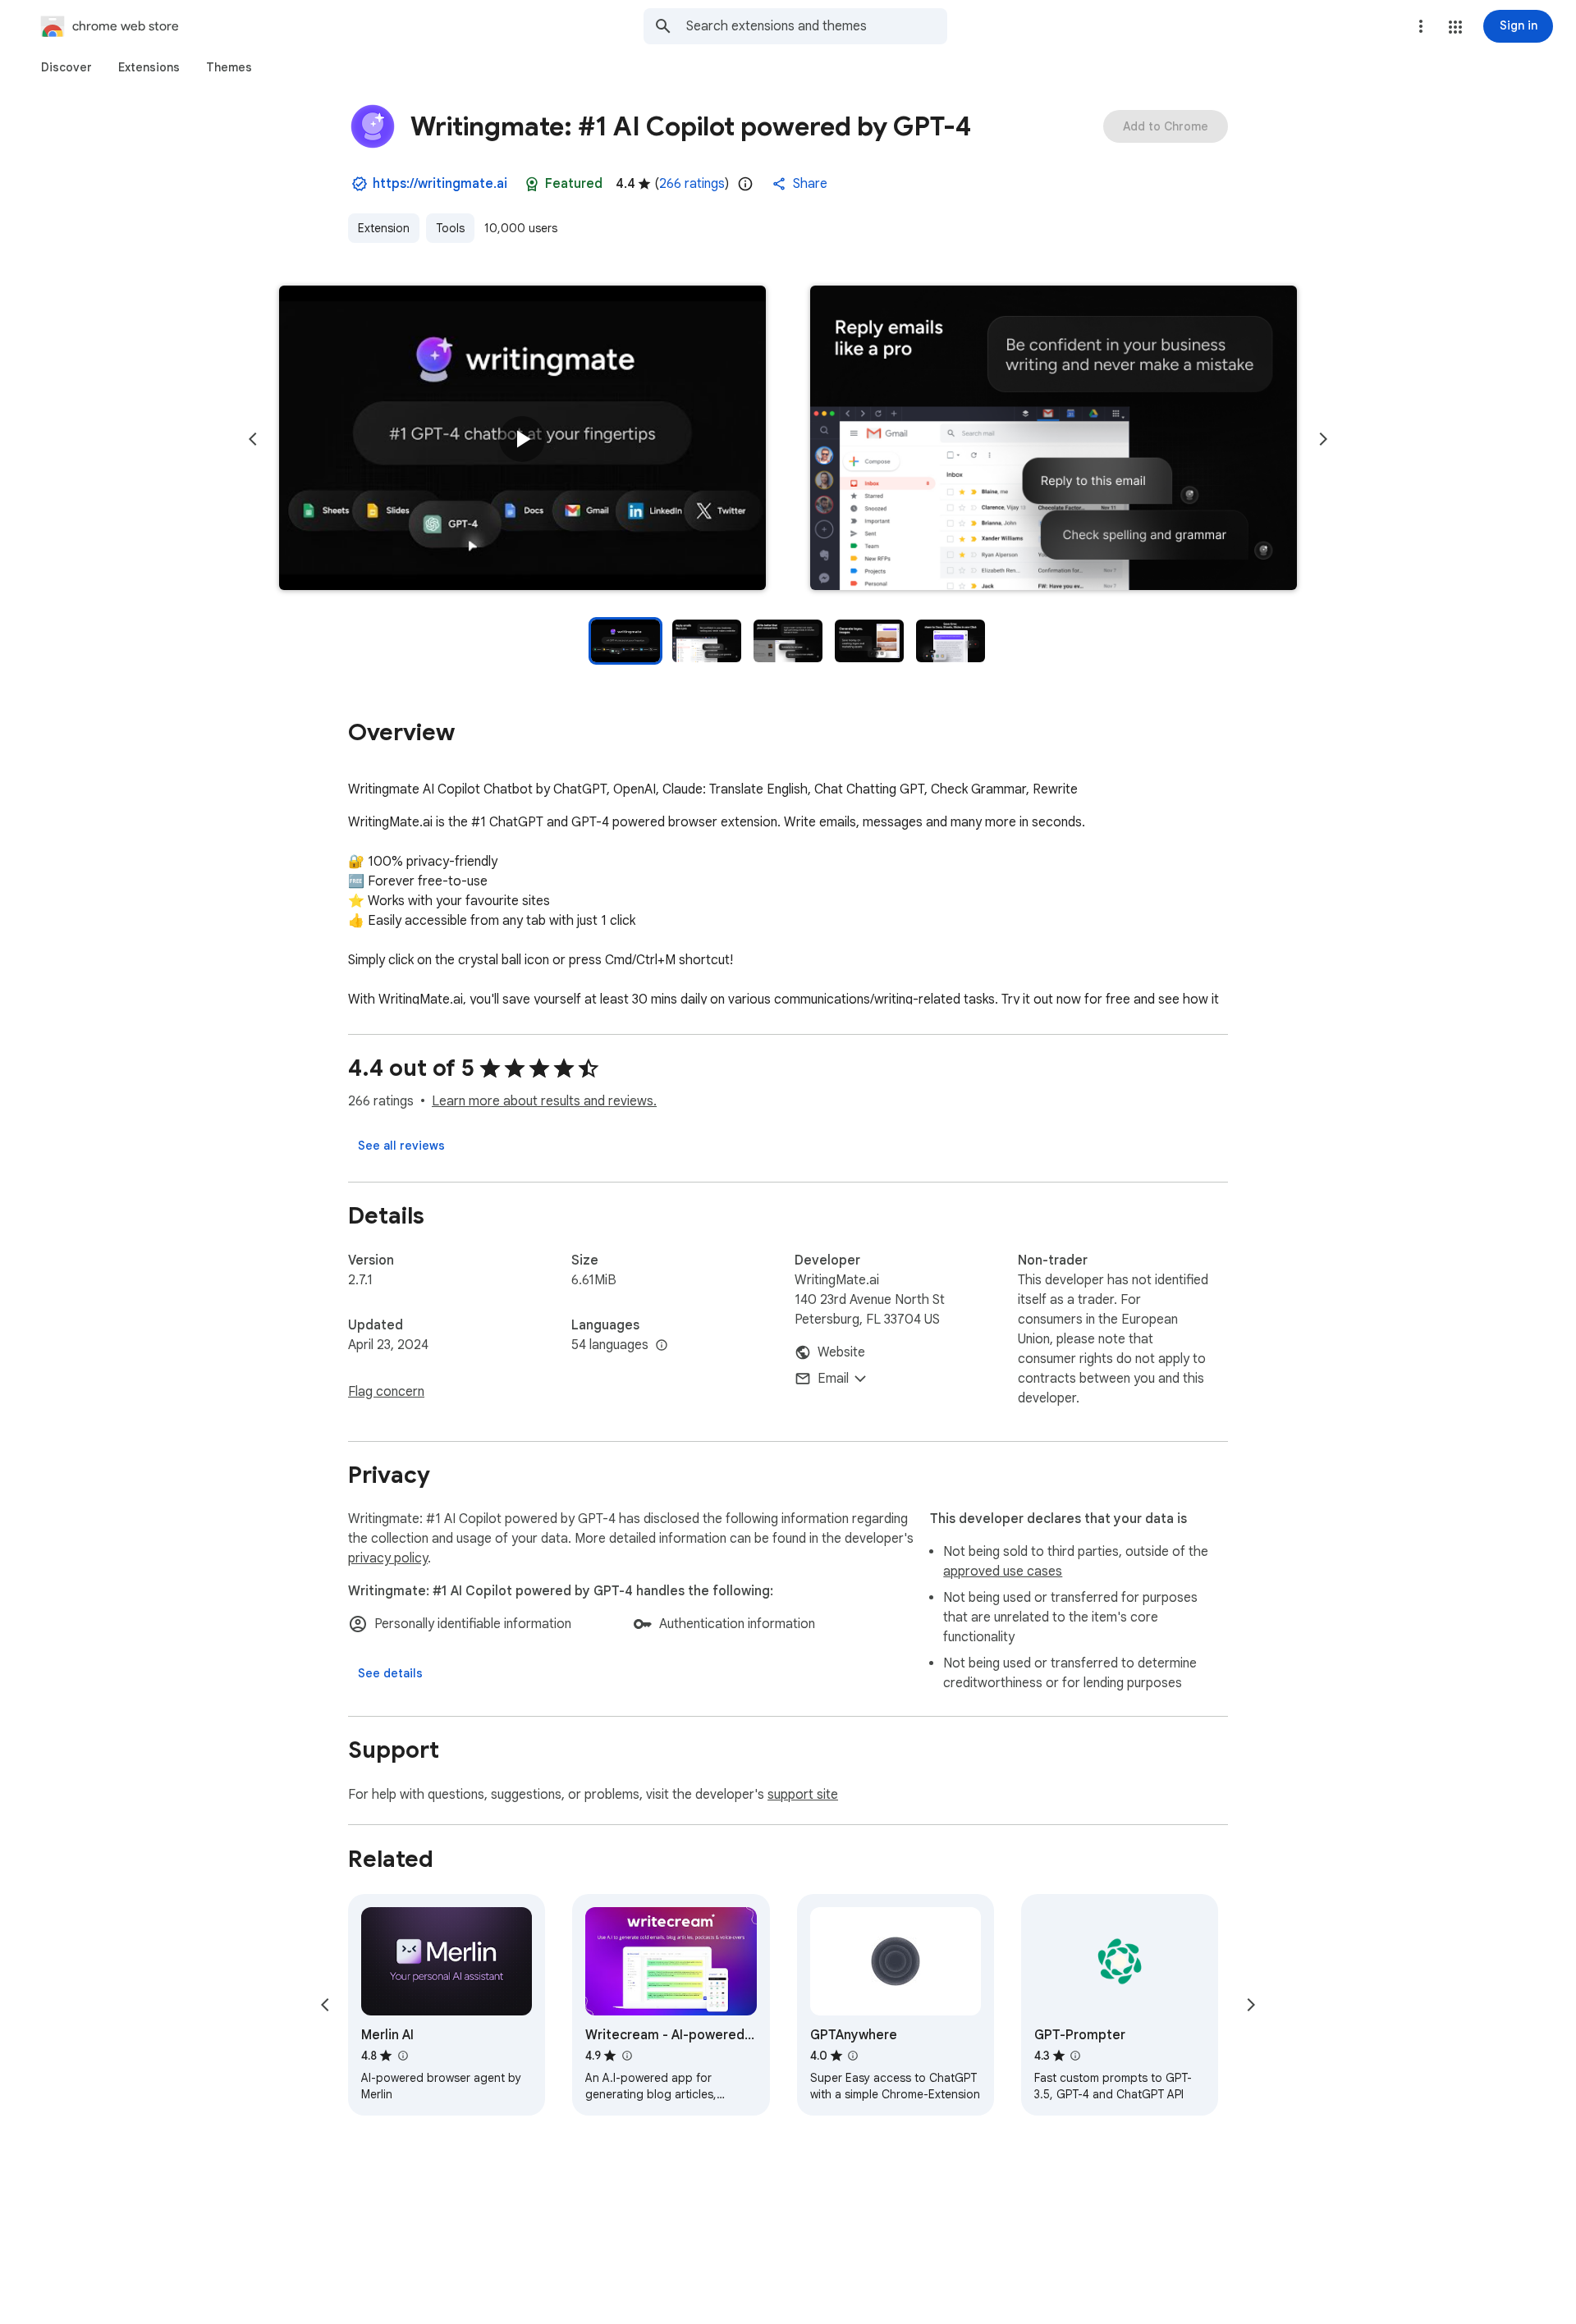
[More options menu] (1421, 26)
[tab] (66, 67)
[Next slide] (1323, 439)
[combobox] (817, 26)
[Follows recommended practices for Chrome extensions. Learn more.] (532, 184)
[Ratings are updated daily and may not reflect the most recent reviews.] (745, 184)
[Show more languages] (662, 1346)
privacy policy (388, 1558)
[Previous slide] (253, 439)
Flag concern (386, 1392)
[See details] (390, 1673)
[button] (1455, 27)
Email (833, 1379)
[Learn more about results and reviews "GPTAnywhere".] (853, 2056)
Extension (384, 228)
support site (803, 1795)
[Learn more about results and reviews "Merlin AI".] (402, 2056)
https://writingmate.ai (440, 184)
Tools (450, 228)
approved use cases (1003, 1571)
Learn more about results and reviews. (544, 1101)
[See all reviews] (401, 1146)
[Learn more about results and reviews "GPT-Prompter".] (1075, 2056)
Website (841, 1352)
